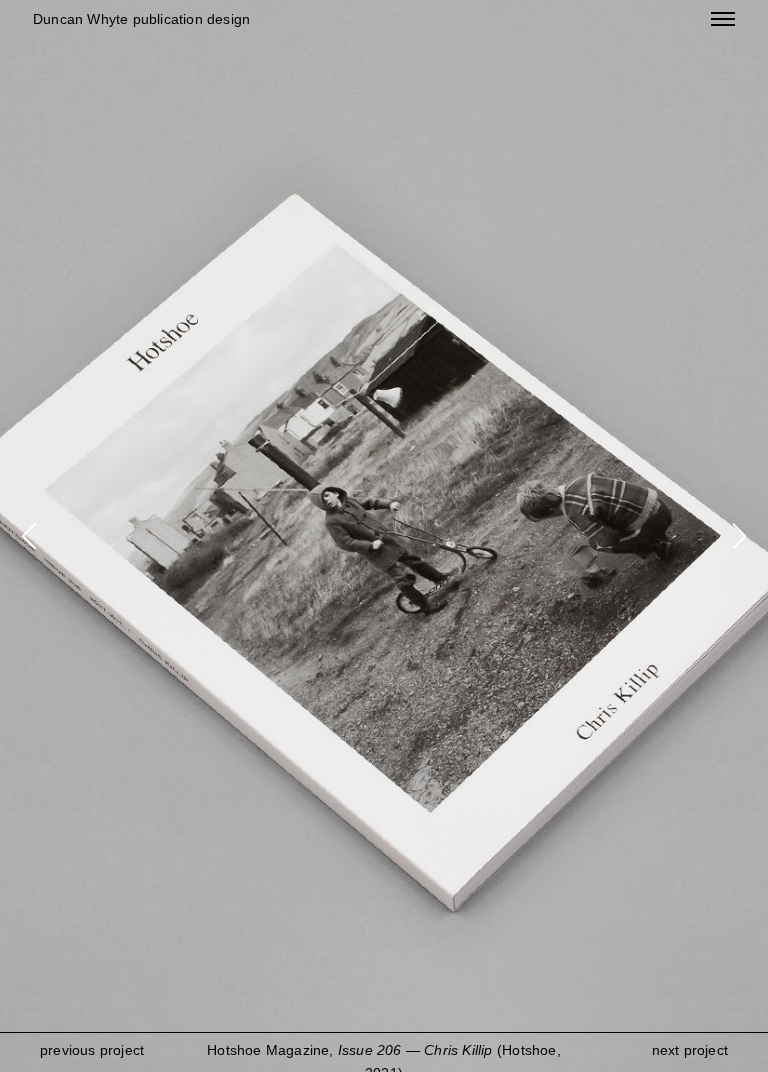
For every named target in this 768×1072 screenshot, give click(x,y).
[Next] (736, 536)
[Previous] (32, 536)
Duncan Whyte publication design (141, 19)
